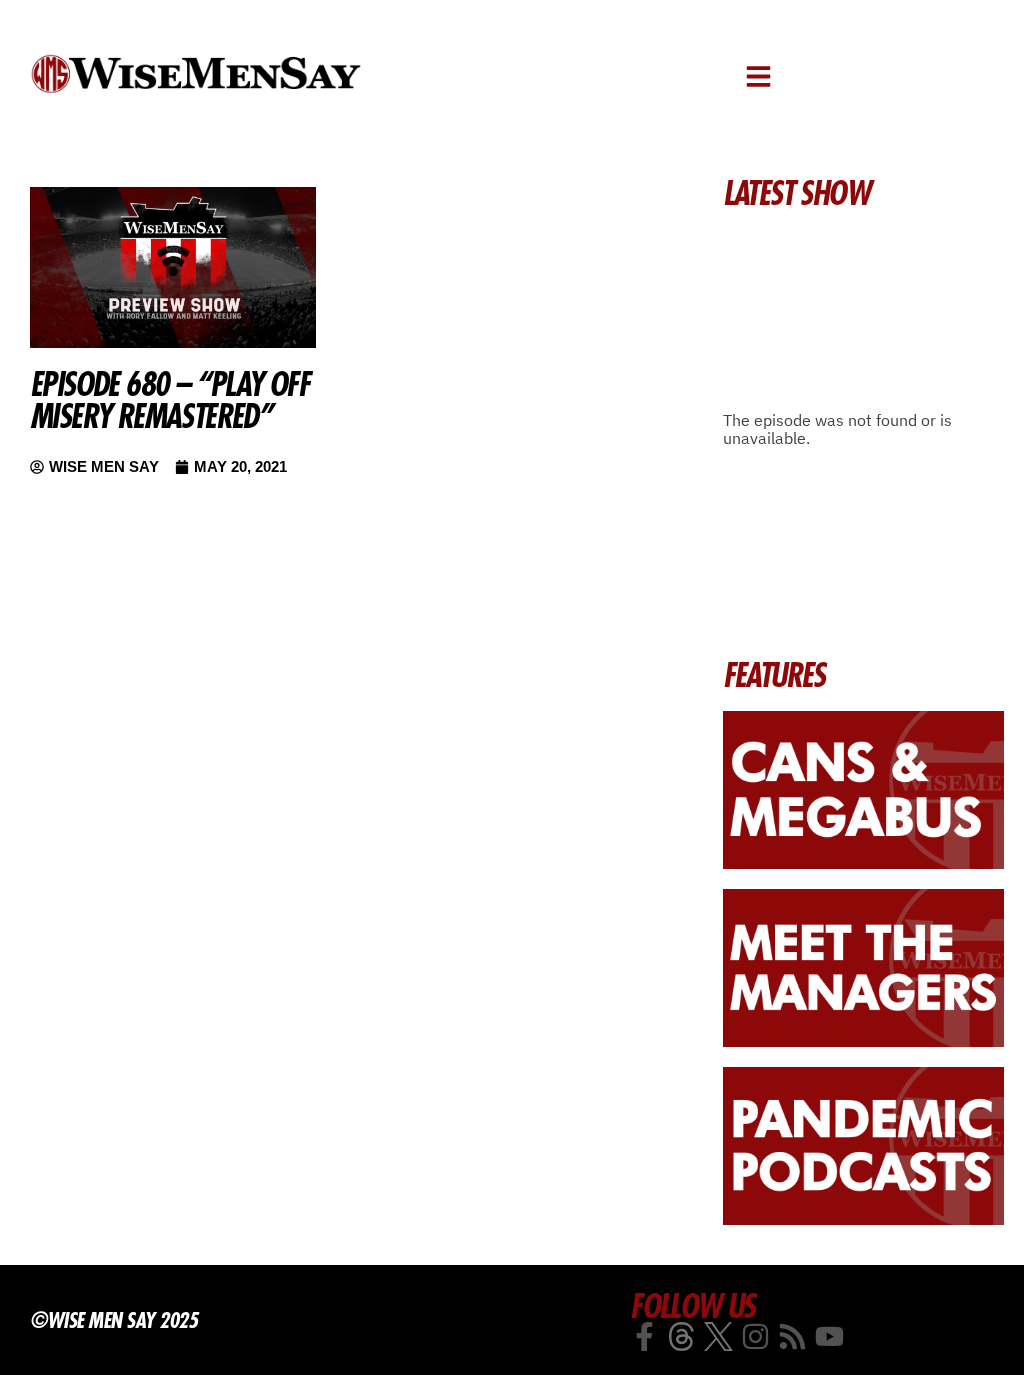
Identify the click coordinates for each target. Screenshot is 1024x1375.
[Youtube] (829, 1336)
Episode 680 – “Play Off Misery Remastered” (169, 400)
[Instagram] (755, 1336)
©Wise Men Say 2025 (113, 1320)
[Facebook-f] (644, 1336)
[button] (758, 76)
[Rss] (792, 1336)
